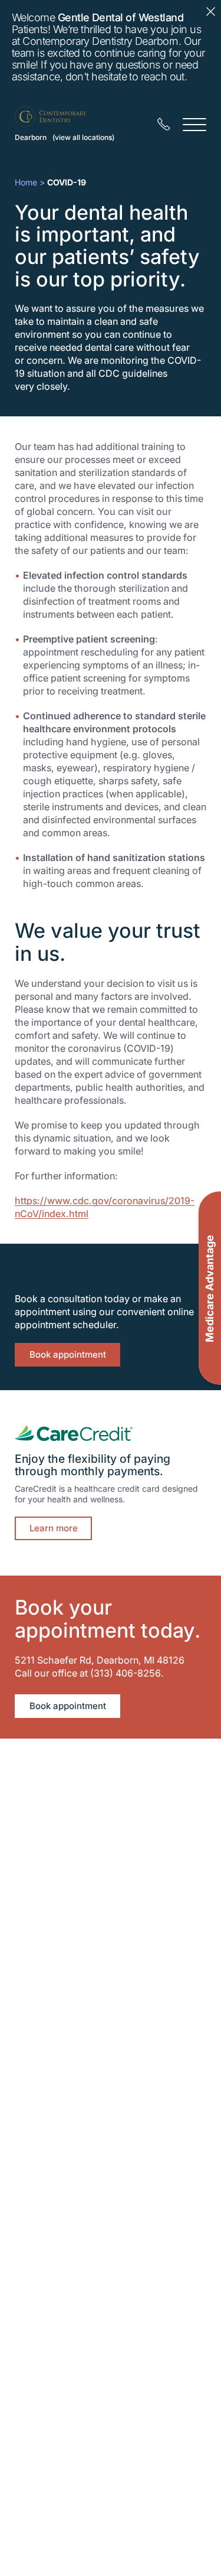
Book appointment (68, 1354)
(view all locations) (83, 137)
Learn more (54, 1528)
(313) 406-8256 (126, 1673)
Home (26, 182)
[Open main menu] (194, 124)
